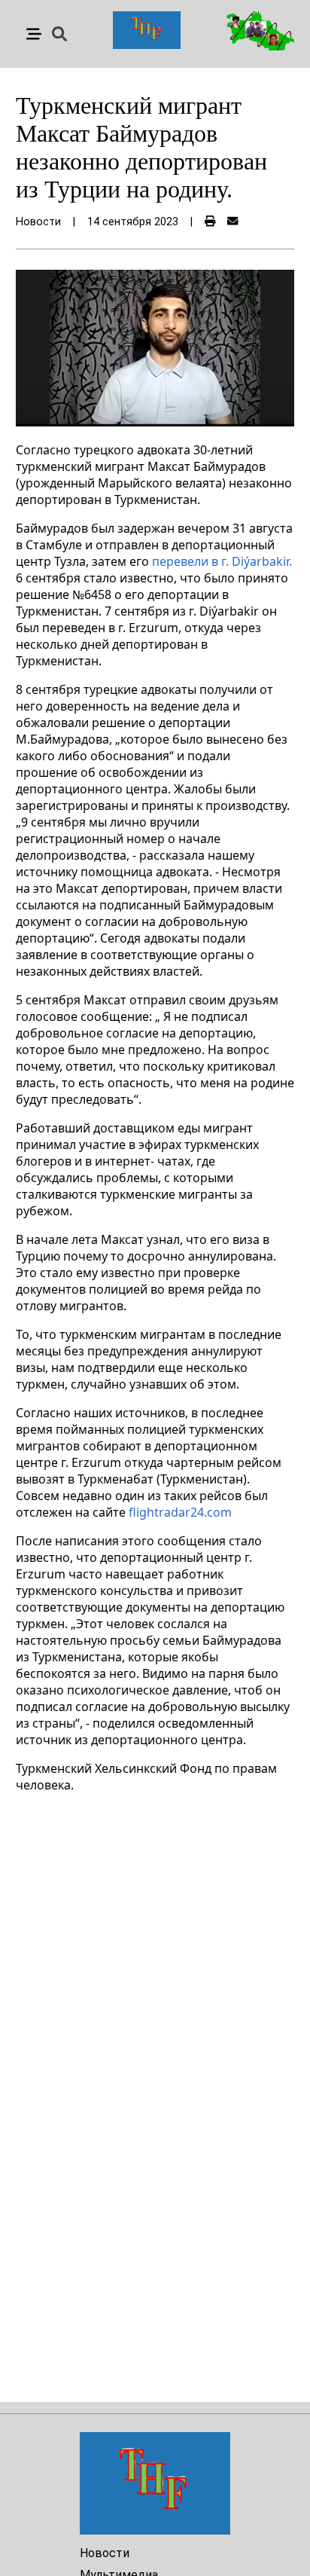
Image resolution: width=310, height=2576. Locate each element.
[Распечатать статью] (210, 222)
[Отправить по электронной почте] (232, 222)
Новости (105, 2553)
